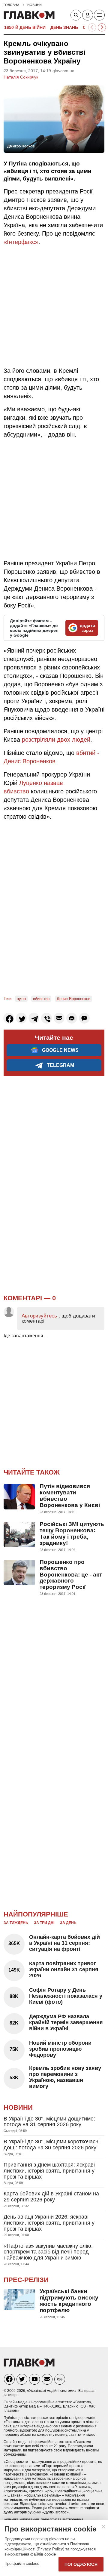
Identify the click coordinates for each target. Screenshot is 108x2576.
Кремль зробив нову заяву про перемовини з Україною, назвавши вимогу (65, 2077)
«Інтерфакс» (21, 242)
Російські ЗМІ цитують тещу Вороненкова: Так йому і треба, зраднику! (72, 1534)
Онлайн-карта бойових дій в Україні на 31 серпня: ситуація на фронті (64, 1943)
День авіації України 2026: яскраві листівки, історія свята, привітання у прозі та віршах (49, 2223)
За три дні (44, 1923)
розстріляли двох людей (56, 740)
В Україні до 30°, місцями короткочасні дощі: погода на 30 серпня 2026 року (52, 2145)
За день (68, 1923)
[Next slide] (102, 28)
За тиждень (16, 1923)
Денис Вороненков (73, 999)
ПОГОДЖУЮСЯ (81, 2564)
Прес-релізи (26, 2280)
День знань (64, 27)
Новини (18, 2107)
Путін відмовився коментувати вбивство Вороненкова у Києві (70, 1496)
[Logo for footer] (29, 2365)
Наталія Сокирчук (21, 77)
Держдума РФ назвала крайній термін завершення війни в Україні (66, 2022)
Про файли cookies (22, 2564)
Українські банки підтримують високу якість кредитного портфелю (69, 2301)
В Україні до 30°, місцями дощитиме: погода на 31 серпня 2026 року (49, 2122)
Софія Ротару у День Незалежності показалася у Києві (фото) (66, 1996)
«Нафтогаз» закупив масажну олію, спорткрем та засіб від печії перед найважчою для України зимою (48, 2252)
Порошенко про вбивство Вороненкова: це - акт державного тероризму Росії (71, 1575)
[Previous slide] (92, 28)
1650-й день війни (25, 27)
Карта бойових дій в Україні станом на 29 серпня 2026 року (51, 2197)
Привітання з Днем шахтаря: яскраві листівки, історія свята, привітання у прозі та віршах (49, 2171)
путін (21, 999)
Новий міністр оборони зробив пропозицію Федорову (60, 2049)
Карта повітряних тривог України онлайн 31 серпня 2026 (64, 1969)
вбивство (41, 999)
